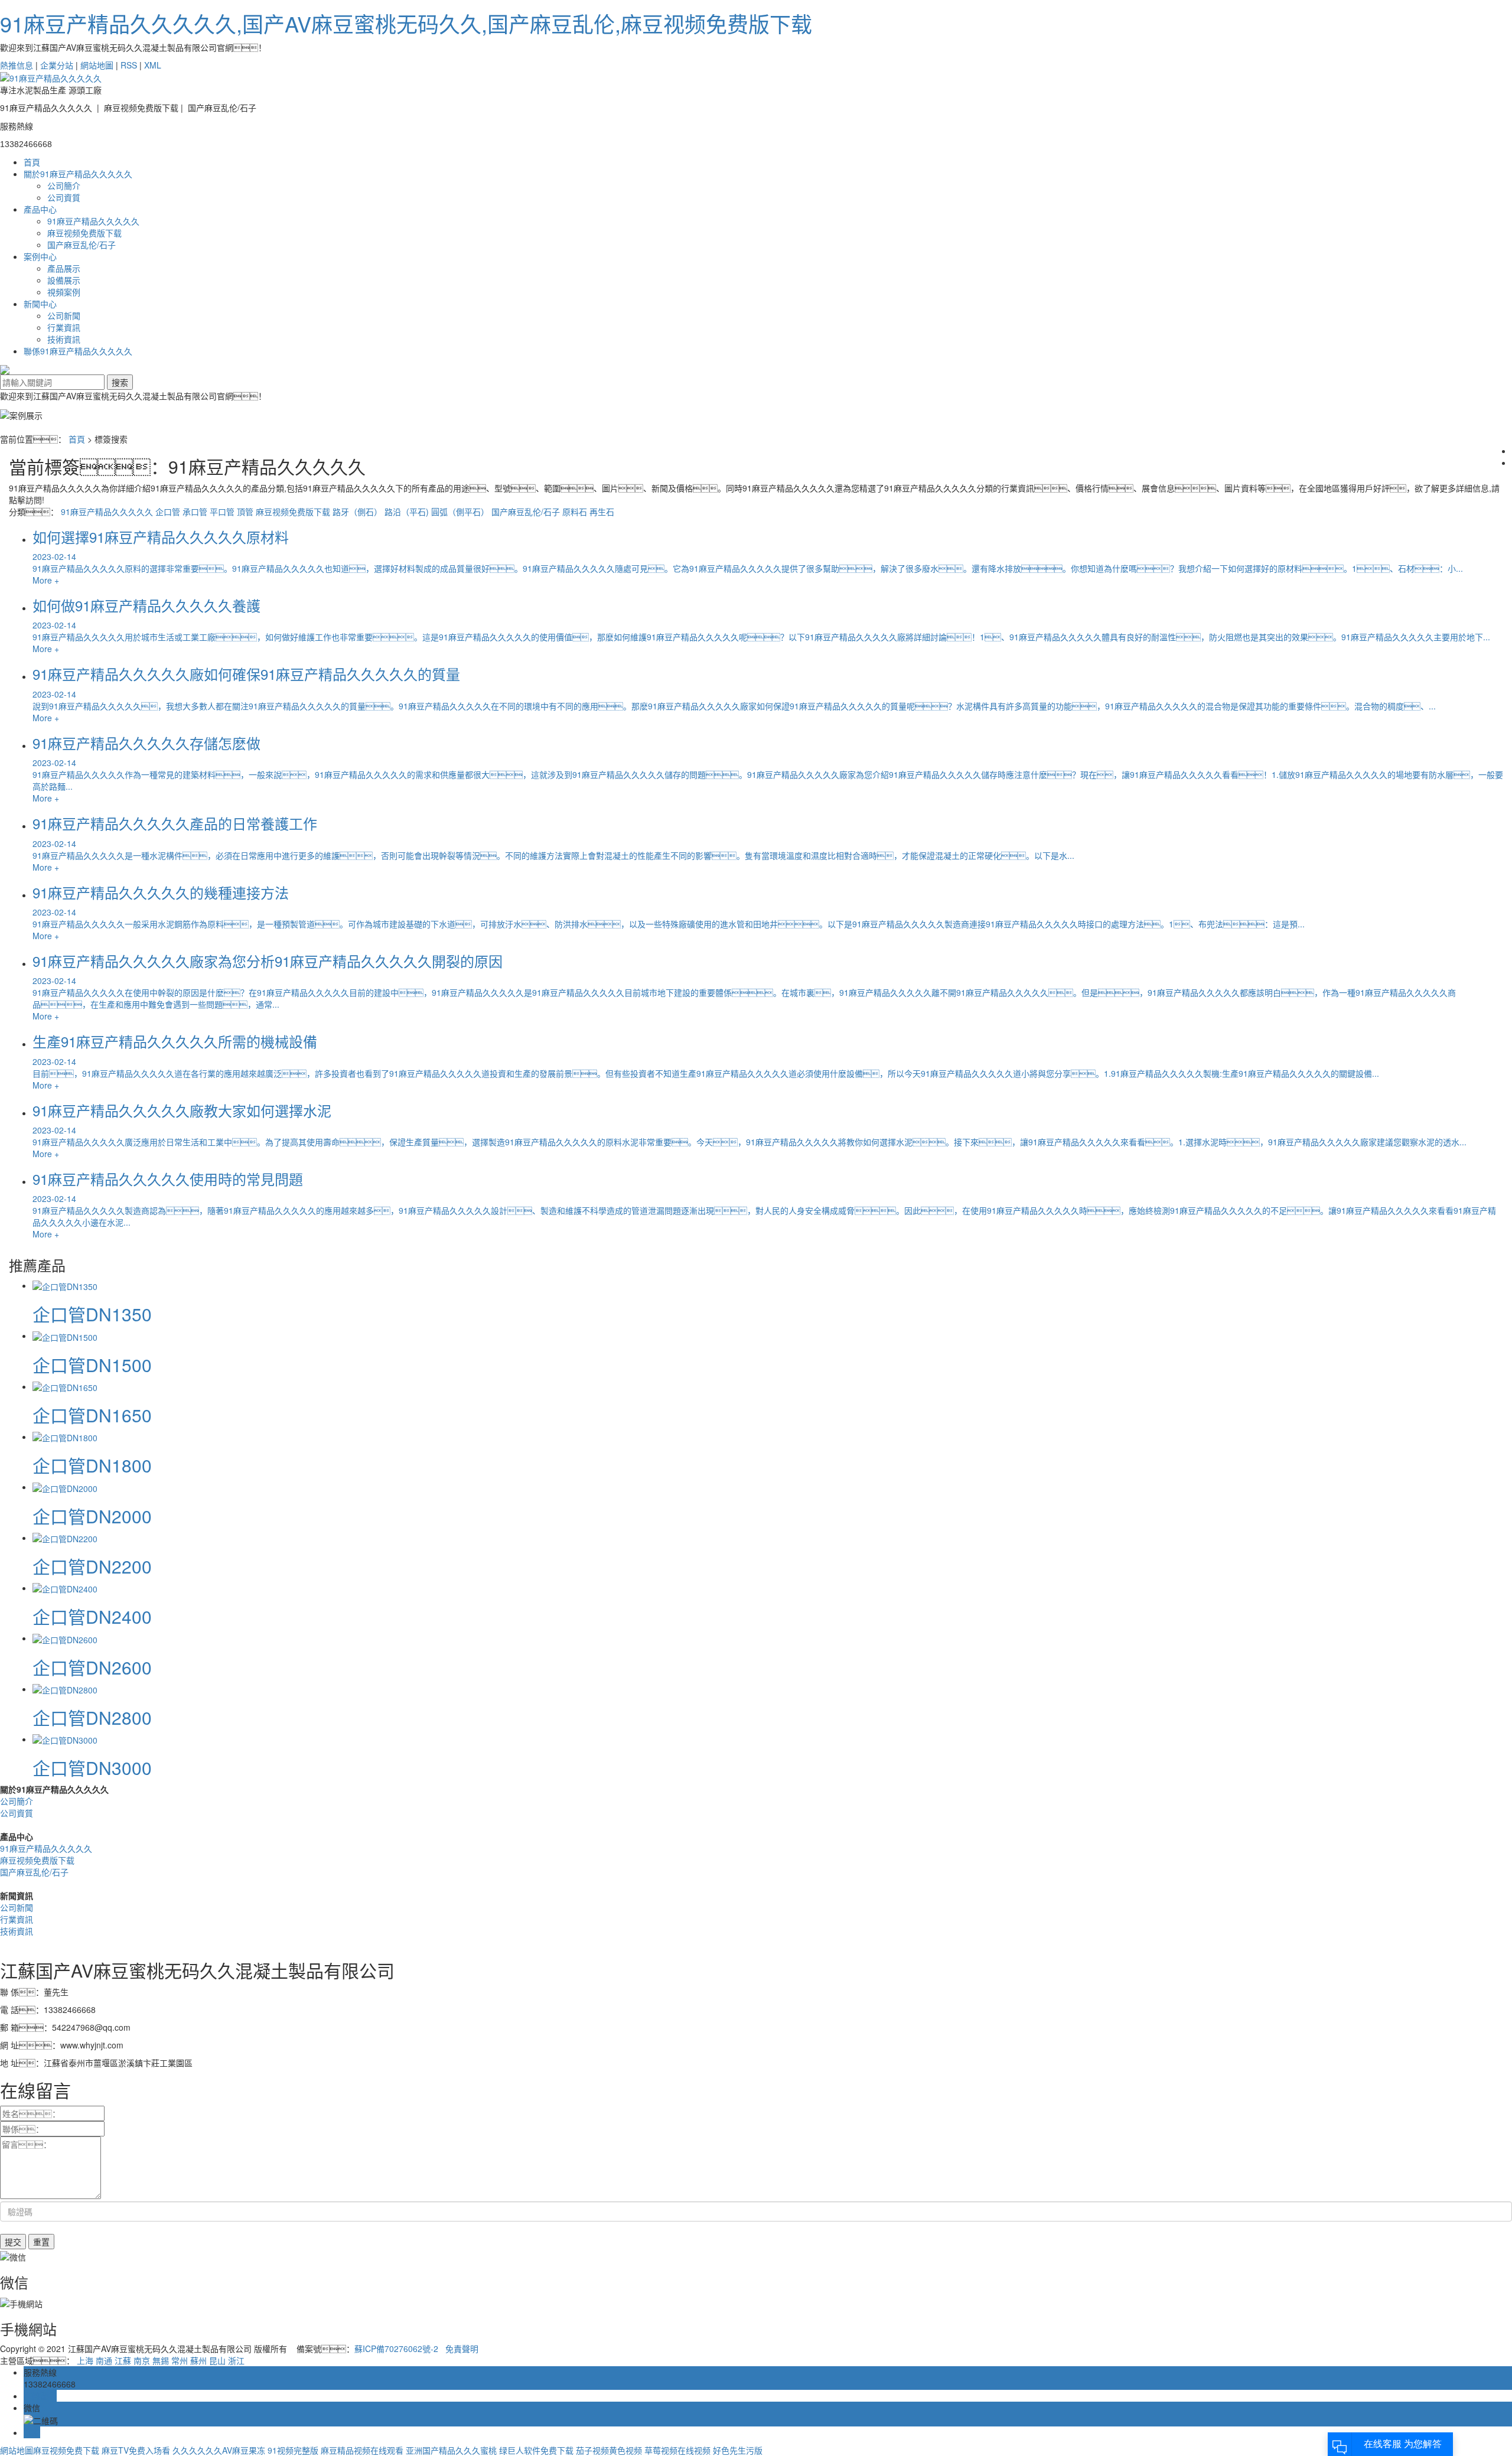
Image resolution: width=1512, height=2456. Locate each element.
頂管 (245, 512)
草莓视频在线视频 (677, 2450)
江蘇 (123, 2360)
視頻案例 (64, 292)
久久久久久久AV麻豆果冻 (219, 2450)
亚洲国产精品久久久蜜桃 (451, 2450)
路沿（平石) (407, 512)
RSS (129, 65)
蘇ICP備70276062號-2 (396, 2348)
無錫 (161, 2360)
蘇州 (198, 2360)
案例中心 (40, 256)
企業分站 (57, 65)
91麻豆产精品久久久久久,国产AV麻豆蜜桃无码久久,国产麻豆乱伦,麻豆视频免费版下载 (406, 23)
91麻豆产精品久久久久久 (93, 221)
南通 (104, 2360)
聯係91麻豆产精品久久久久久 (78, 351)
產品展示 (64, 268)
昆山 (217, 2360)
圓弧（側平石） (460, 512)
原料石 (575, 512)
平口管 (222, 512)
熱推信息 (17, 65)
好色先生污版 (738, 2450)
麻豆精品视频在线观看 (362, 2450)
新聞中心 (40, 304)
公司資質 (64, 197)
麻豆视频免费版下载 (84, 233)
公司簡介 (64, 185)
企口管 (168, 512)
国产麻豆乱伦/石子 (82, 245)
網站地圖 (97, 65)
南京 (142, 2360)
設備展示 (64, 280)
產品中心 (40, 209)
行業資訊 (64, 327)
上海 (85, 2360)
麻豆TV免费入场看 (136, 2450)
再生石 (602, 512)
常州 (180, 2360)
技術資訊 (64, 339)
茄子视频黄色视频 (609, 2450)
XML (153, 65)
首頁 (32, 162)
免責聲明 (462, 2348)
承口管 (195, 512)
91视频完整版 (293, 2450)
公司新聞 (64, 315)
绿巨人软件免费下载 (536, 2450)
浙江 (236, 2360)
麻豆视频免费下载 (66, 2450)
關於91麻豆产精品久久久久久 (78, 174)
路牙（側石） (357, 512)
